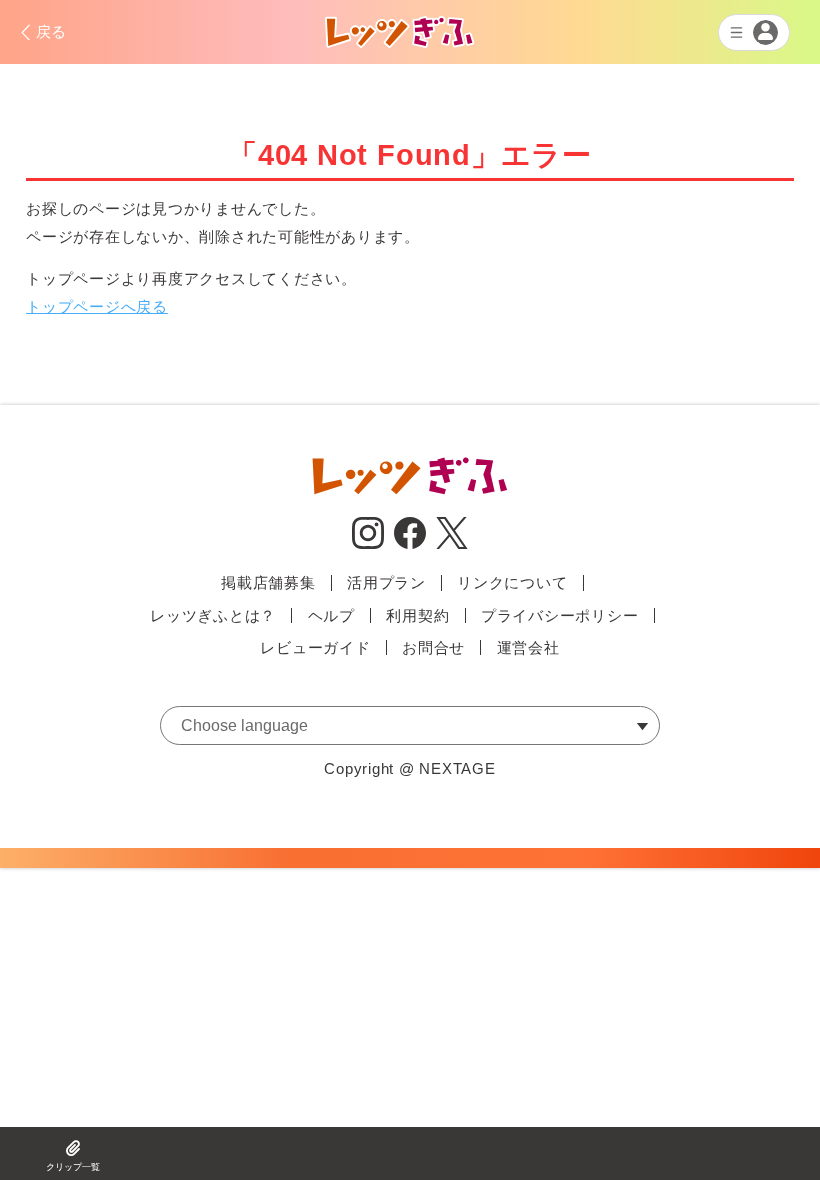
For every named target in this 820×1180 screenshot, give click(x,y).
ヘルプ (331, 615)
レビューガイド (315, 647)
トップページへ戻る (97, 306)
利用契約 (417, 615)
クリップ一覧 (73, 1167)
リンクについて (512, 582)
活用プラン (386, 582)
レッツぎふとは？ (213, 615)
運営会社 (528, 647)
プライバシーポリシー (560, 615)
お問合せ (433, 647)
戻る (52, 31)
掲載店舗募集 (268, 582)
